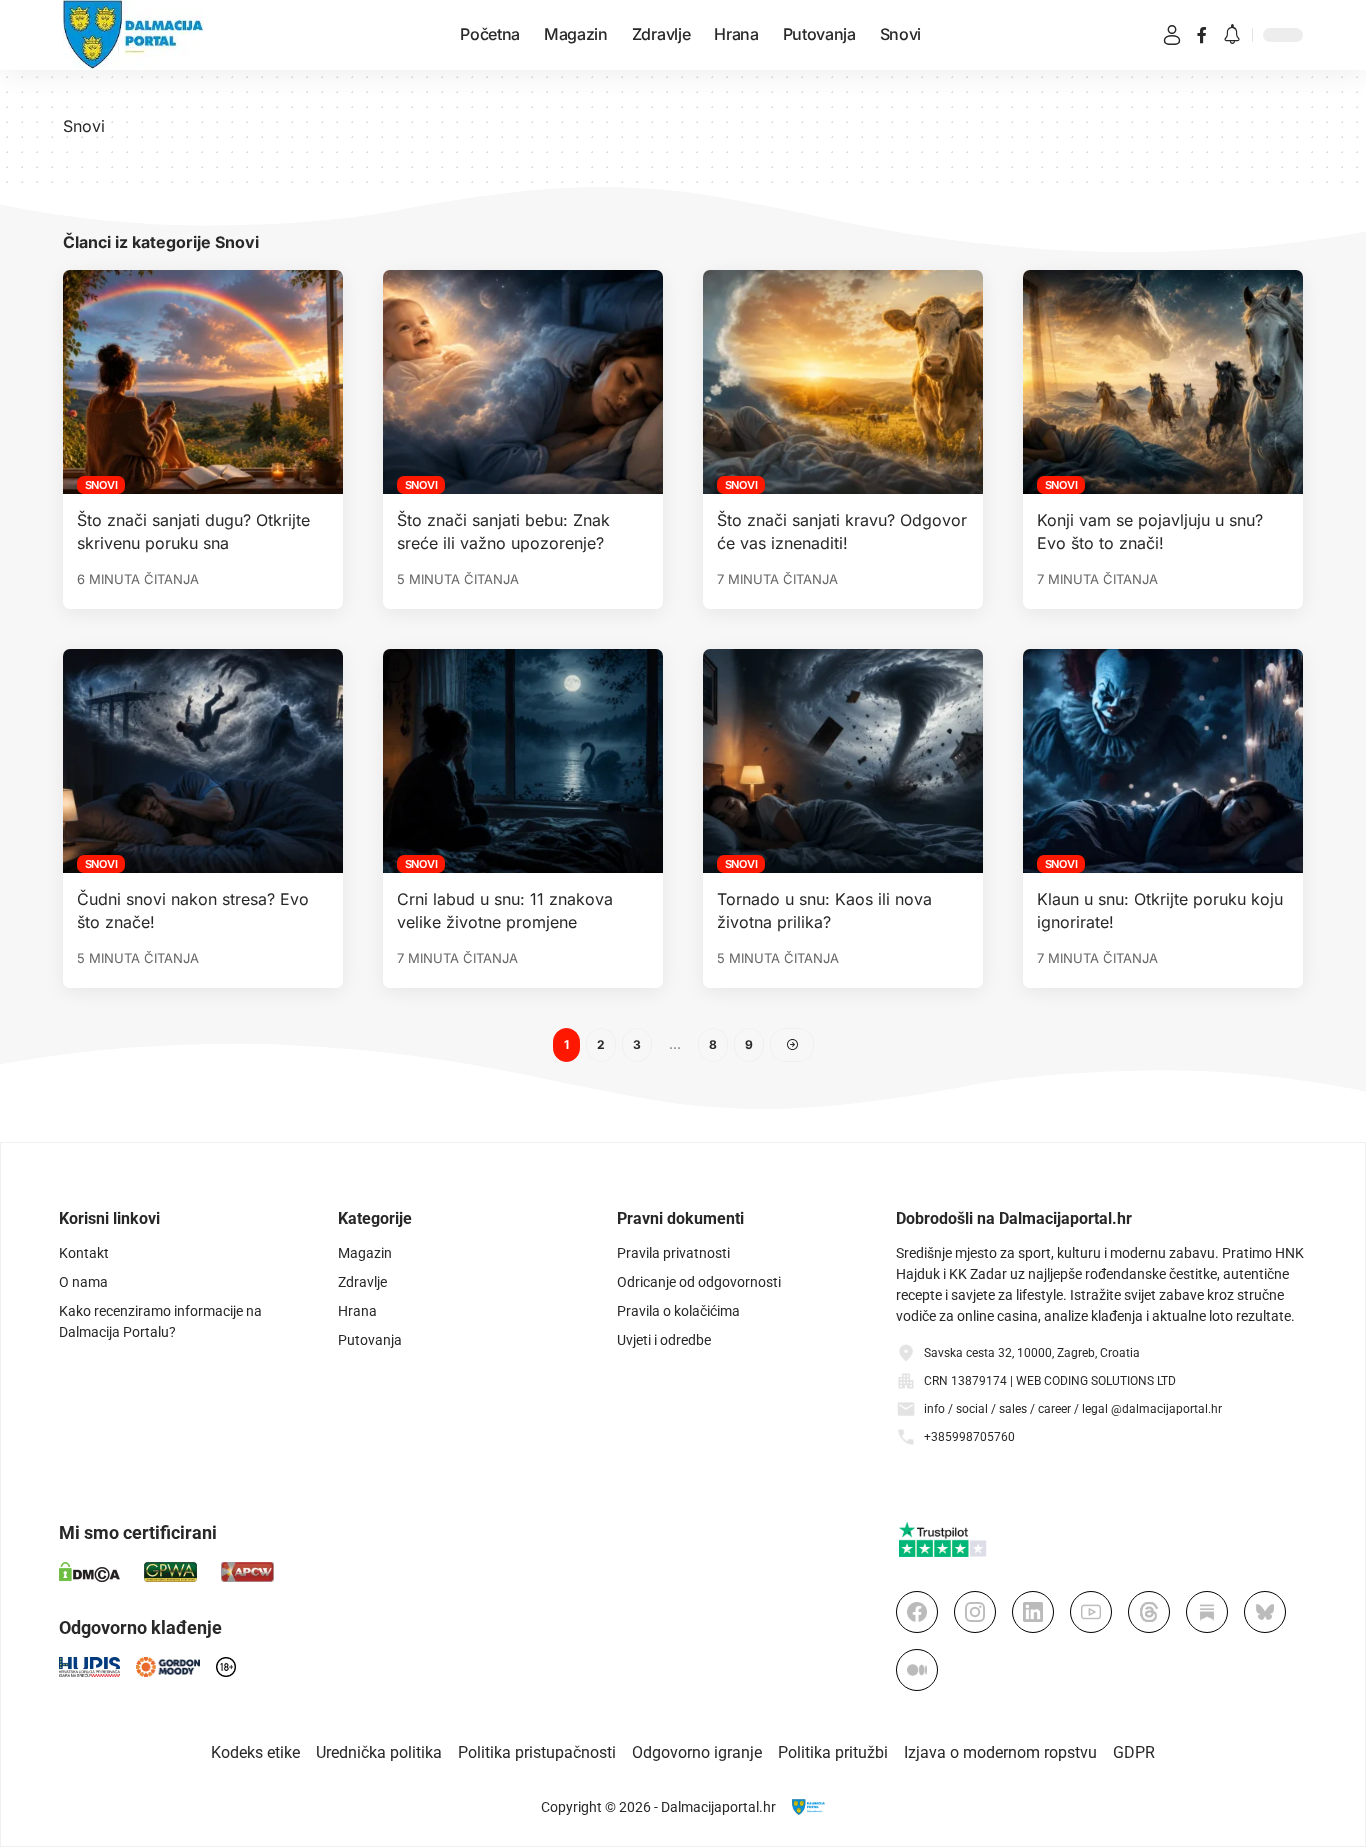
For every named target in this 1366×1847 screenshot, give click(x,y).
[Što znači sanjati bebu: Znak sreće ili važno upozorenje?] (523, 382)
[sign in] (1172, 35)
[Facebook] (1202, 35)
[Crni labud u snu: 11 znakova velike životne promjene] (523, 761)
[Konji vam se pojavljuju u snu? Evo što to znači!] (1163, 382)
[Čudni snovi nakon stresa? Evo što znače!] (203, 761)
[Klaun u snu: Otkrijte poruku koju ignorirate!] (1163, 761)
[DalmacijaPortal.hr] (133, 35)
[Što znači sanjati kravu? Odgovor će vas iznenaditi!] (843, 382)
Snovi (101, 485)
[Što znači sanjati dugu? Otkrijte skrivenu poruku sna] (203, 382)
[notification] (1232, 35)
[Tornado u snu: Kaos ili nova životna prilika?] (843, 761)
